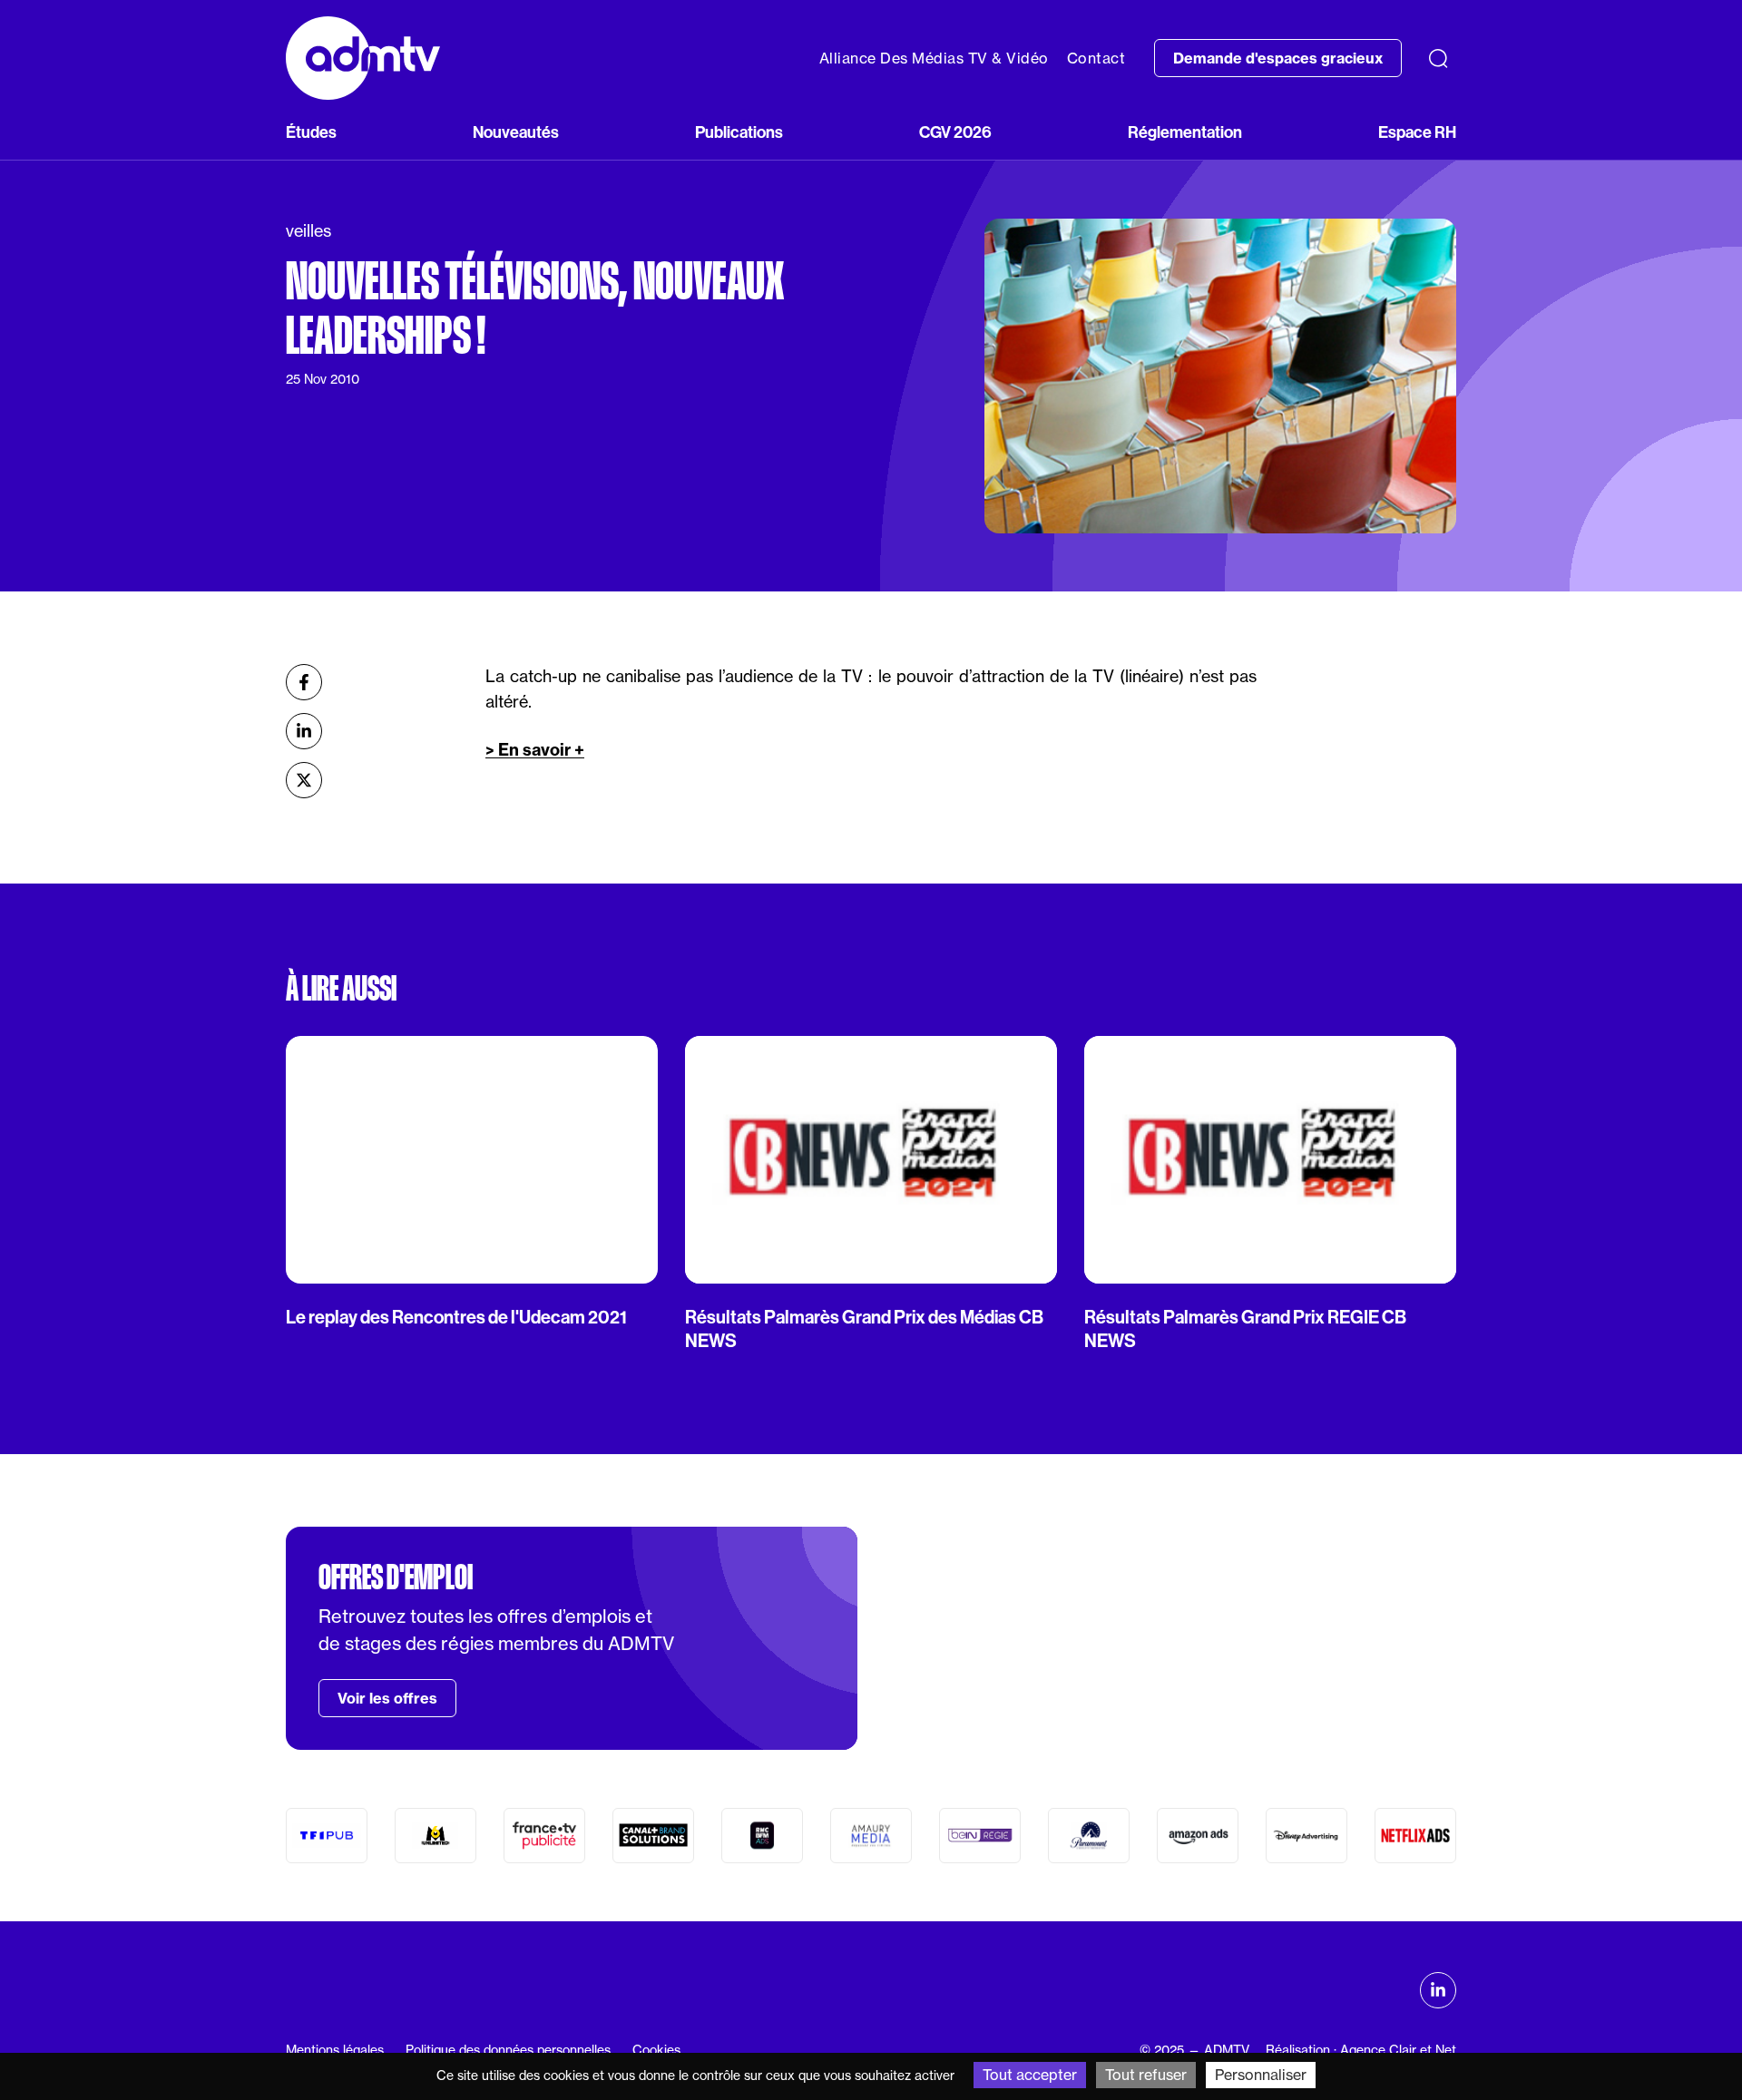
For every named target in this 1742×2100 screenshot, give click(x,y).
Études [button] (311, 132)
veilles (308, 231)
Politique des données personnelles (508, 2050)
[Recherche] (1438, 58)
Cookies (656, 2050)
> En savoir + (535, 750)
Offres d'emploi (396, 1577)
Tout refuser (1146, 2075)
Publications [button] (739, 132)
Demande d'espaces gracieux (1278, 58)
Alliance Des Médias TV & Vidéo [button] (934, 58)
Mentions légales (335, 2050)
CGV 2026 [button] (955, 132)
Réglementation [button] (1185, 132)
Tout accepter (1030, 2075)
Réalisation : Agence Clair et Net (1361, 2050)
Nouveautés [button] (516, 132)
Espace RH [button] (1417, 132)
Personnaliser (1261, 2075)
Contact (1096, 58)
